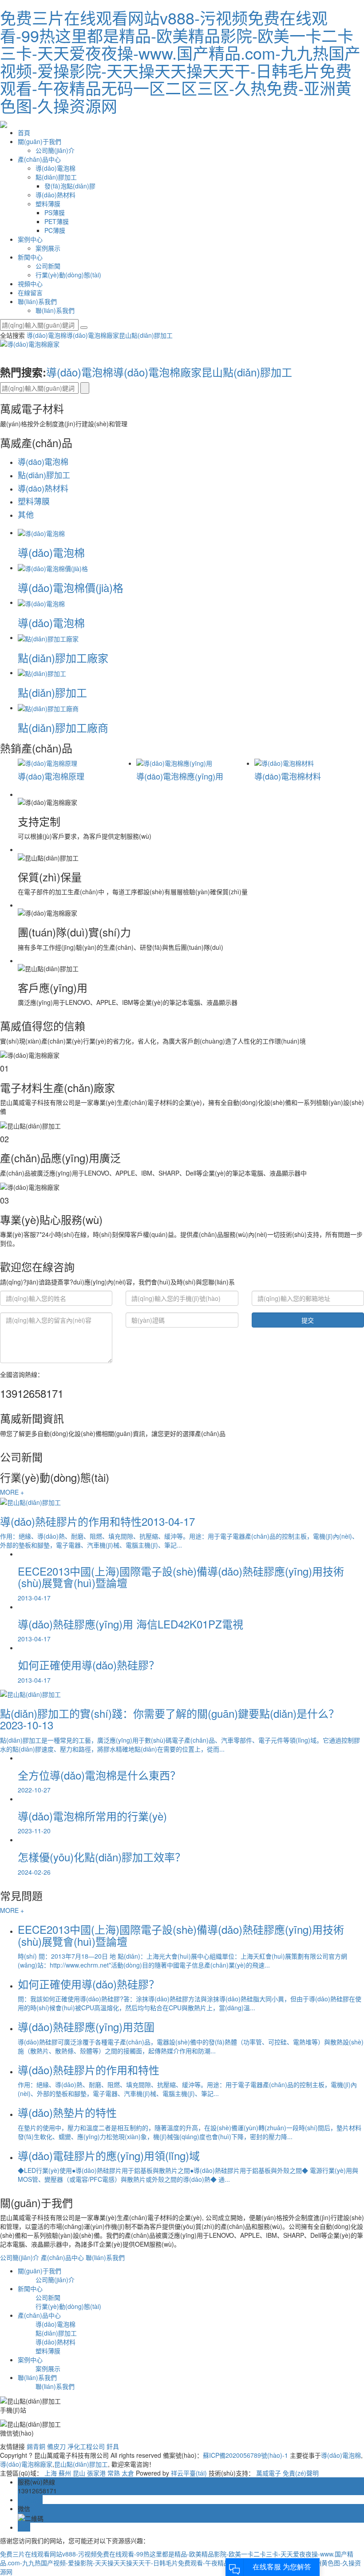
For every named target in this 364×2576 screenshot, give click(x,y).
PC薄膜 (55, 230)
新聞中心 (30, 257)
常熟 (114, 2473)
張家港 (96, 2473)
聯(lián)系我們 (37, 301)
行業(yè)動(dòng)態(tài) (68, 275)
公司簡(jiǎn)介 (55, 150)
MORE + (12, 1492)
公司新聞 (48, 266)
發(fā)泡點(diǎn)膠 (70, 186)
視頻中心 (30, 284)
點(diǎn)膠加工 (56, 177)
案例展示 (48, 248)
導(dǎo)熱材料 (55, 195)
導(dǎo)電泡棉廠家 (93, 335)
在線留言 (30, 292)
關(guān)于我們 (40, 141)
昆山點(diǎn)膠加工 (146, 335)
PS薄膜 (55, 212)
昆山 (79, 2473)
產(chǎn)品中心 (39, 159)
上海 (51, 2473)
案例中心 (30, 239)
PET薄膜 (57, 221)
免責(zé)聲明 (301, 2473)
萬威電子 (269, 2473)
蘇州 (65, 2473)
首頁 (24, 132)
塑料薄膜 (48, 204)
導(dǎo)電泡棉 (55, 168)
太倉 (128, 2473)
